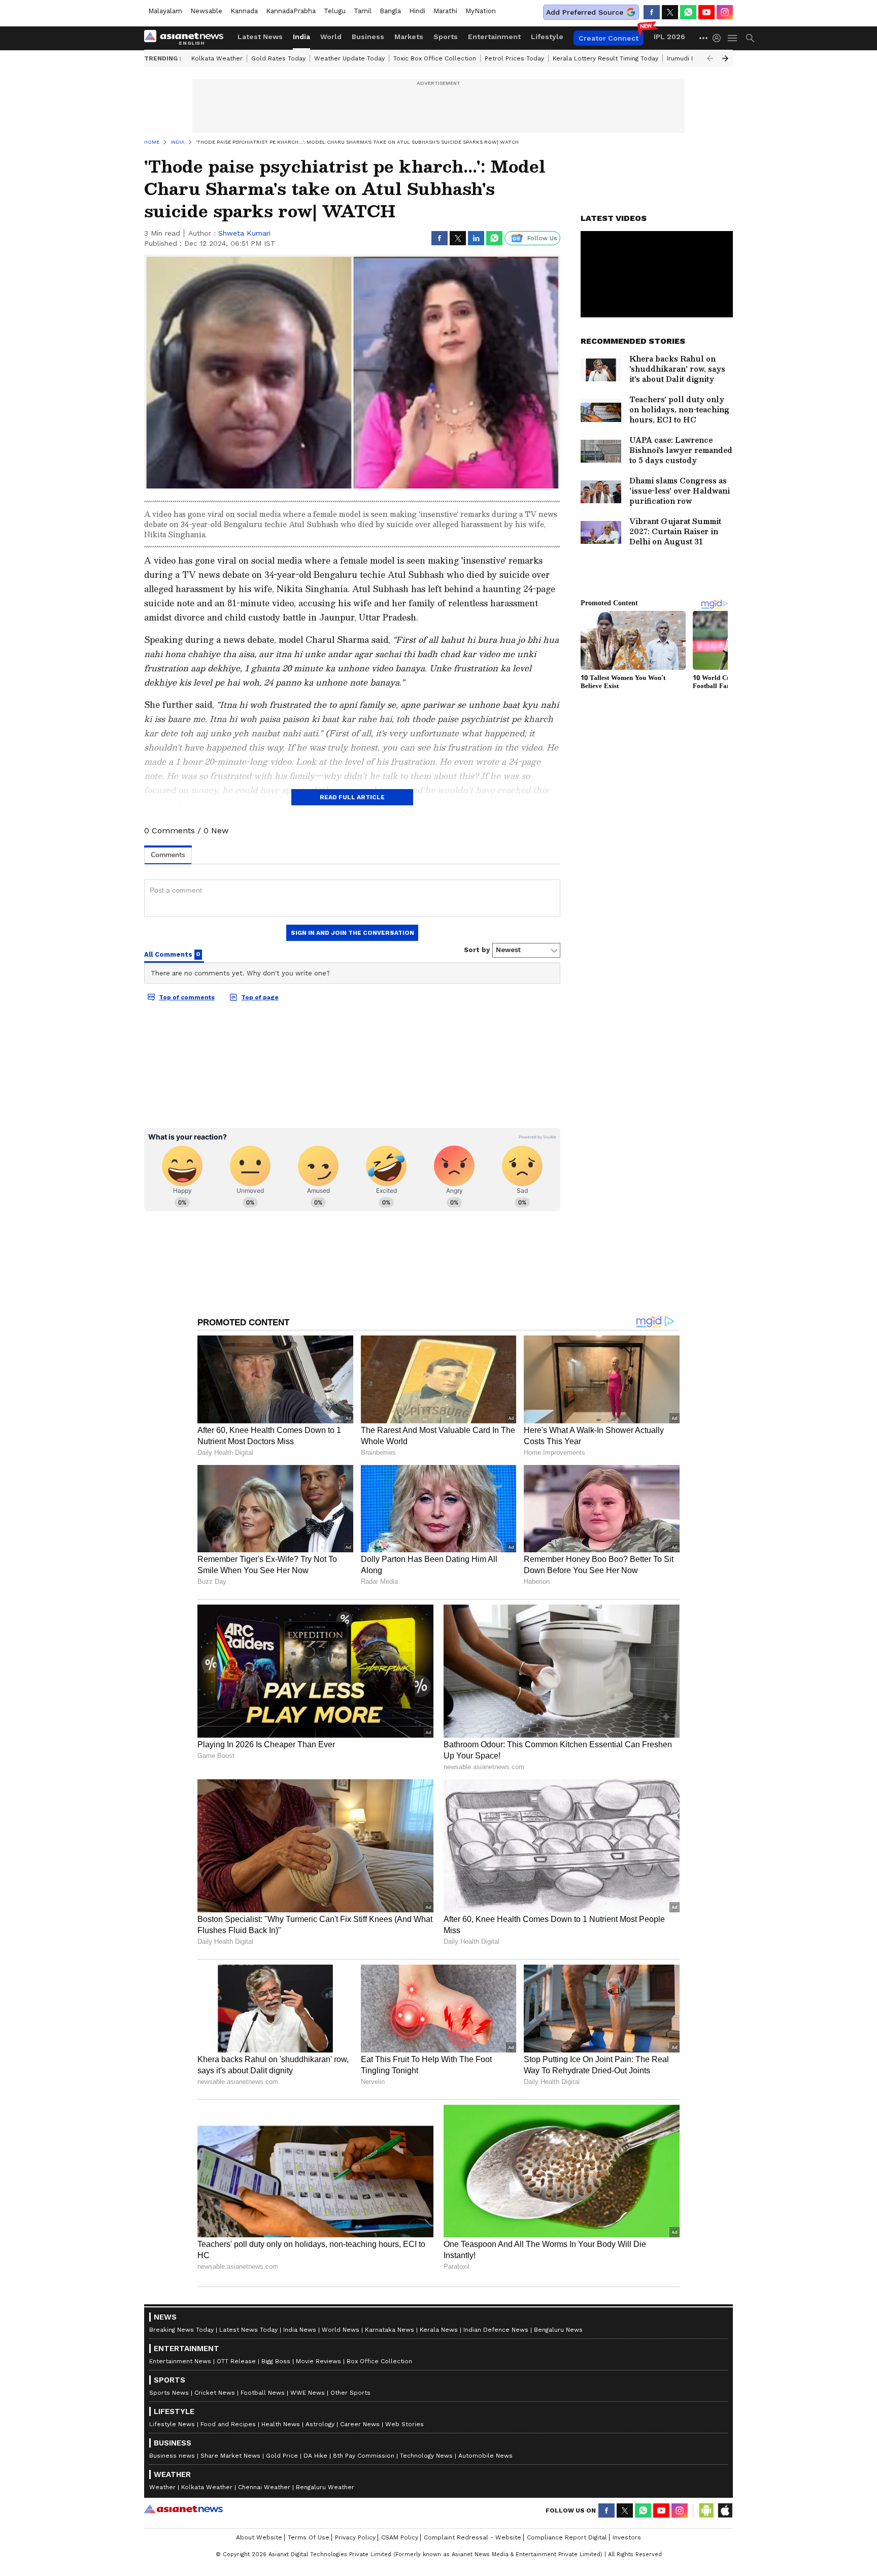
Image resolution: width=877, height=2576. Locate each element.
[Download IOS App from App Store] (725, 2510)
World (331, 37)
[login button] (719, 38)
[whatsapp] (688, 12)
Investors (627, 2537)
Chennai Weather (264, 2487)
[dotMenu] (704, 38)
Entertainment (494, 37)
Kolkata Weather (217, 58)
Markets (409, 37)
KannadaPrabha (291, 11)
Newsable (206, 11)
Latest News (260, 37)
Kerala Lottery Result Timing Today (605, 58)
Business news (172, 2456)
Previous (710, 58)
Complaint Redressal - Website (473, 2537)
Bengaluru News (558, 2330)
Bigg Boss (276, 2361)
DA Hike (315, 2456)
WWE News (308, 2393)
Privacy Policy (355, 2537)
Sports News (169, 2393)
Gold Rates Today (278, 58)
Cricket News (215, 2393)
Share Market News (230, 2456)
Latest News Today (248, 2330)
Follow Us (542, 238)
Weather (162, 2487)
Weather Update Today (349, 58)
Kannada (244, 11)
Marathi (445, 11)
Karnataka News (390, 2330)
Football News (263, 2393)
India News (300, 2330)
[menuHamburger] (733, 38)
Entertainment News (180, 2361)
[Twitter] (670, 12)
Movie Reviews (318, 2361)
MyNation (481, 11)
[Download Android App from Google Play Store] (706, 2510)
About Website (259, 2537)
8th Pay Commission (364, 2456)
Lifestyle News (172, 2424)
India (301, 37)
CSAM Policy (400, 2537)
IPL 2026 (669, 37)
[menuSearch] (750, 38)
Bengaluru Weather (325, 2487)
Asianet (183, 2509)
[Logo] (187, 38)
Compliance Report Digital (567, 2537)
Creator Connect (609, 38)
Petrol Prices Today (514, 58)
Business (368, 37)
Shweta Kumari (244, 233)
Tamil (363, 11)
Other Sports (350, 2393)
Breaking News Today (181, 2330)
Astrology (320, 2424)
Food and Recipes (228, 2424)
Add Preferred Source (585, 12)
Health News (281, 2424)
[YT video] (706, 12)
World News (341, 2330)
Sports (446, 37)
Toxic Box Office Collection (435, 58)
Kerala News (439, 2330)
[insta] (725, 12)
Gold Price (282, 2456)
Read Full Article (352, 797)
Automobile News (485, 2456)
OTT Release (236, 2361)
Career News (360, 2424)
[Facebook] (652, 12)
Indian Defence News (496, 2330)
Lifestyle (547, 37)
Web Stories (404, 2424)
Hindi (417, 11)
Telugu (335, 11)
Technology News (426, 2456)
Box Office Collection (379, 2361)
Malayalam (165, 11)
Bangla (390, 11)
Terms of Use (309, 2537)
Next (725, 58)
